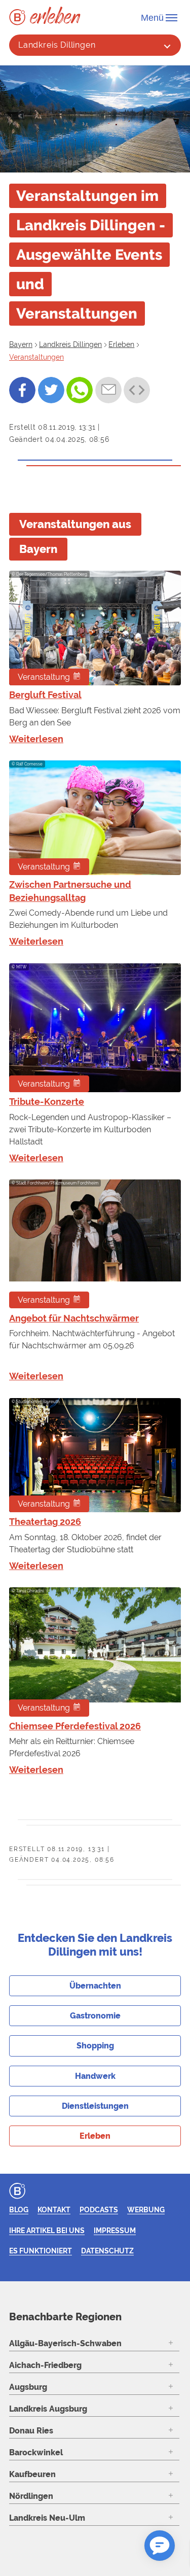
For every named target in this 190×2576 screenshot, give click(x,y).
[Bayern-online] (20, 17)
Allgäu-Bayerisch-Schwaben (65, 2343)
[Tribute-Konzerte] (95, 1028)
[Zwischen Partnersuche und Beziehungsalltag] (95, 818)
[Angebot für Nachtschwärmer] (95, 1244)
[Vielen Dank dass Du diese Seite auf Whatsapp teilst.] (80, 390)
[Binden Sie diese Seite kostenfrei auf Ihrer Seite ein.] (137, 390)
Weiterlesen (36, 739)
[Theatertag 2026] (95, 1455)
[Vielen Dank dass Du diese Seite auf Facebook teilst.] (22, 390)
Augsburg (28, 2387)
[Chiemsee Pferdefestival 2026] (95, 1652)
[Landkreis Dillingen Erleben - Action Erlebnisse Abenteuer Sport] (55, 15)
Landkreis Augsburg (48, 2409)
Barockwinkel (36, 2452)
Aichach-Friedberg (45, 2365)
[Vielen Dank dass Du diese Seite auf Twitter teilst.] (51, 390)
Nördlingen (31, 2496)
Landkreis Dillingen (57, 45)
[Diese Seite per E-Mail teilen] (108, 390)
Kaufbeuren (32, 2474)
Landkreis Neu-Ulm (47, 2518)
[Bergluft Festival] (95, 628)
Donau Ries (31, 2431)
